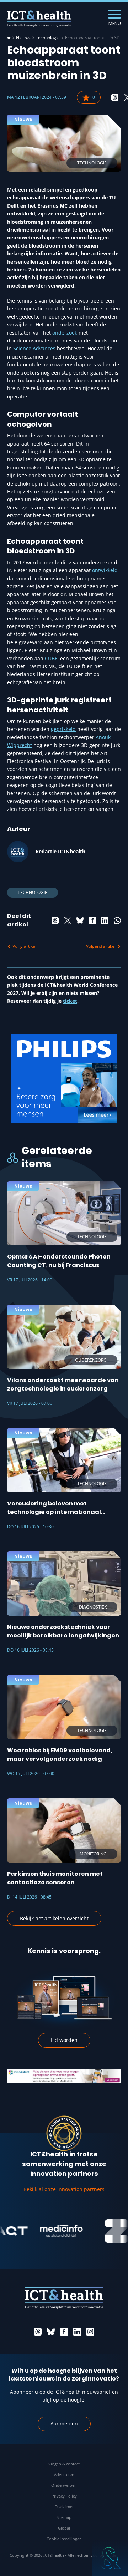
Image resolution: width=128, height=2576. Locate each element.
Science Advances (34, 348)
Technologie (48, 38)
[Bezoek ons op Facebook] (64, 2332)
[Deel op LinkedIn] (105, 920)
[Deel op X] (68, 920)
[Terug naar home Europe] (39, 18)
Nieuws (23, 38)
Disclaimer (64, 2507)
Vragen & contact (64, 2464)
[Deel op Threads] (115, 97)
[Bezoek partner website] (44, 2231)
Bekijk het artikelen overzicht (54, 1918)
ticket (70, 1001)
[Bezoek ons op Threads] (38, 2332)
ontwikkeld (105, 570)
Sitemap (64, 2517)
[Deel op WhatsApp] (117, 920)
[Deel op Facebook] (92, 920)
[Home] (9, 38)
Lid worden (64, 2040)
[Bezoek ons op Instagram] (90, 2332)
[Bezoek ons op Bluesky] (51, 2332)
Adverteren (64, 2475)
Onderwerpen (64, 2485)
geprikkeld (63, 729)
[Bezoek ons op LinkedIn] (77, 2332)
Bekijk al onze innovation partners (64, 2189)
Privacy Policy (64, 2496)
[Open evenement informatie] (110, 2558)
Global (64, 2528)
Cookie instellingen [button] (64, 2539)
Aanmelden (64, 2423)
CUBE (51, 658)
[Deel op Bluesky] (80, 920)
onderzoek (65, 333)
